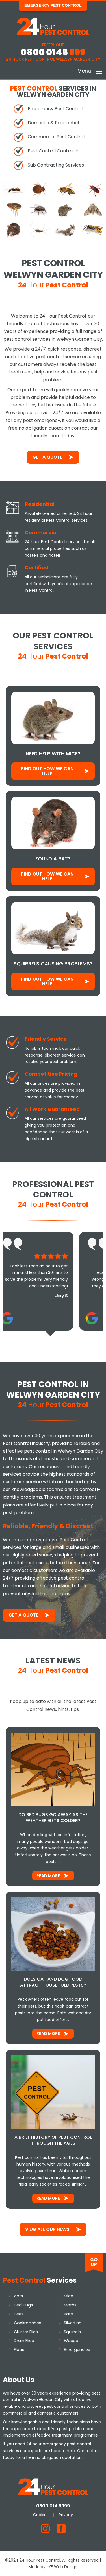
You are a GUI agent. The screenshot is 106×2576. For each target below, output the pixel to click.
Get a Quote (47, 457)
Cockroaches (28, 2323)
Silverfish (73, 2323)
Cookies (41, 2515)
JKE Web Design (62, 2567)
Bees (19, 2314)
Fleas (19, 2350)
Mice (69, 2296)
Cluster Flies (26, 2332)
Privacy (66, 2515)
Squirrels (72, 2332)
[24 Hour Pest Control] (53, 34)
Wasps (71, 2341)
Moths (70, 2305)
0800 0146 (53, 52)
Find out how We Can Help (47, 771)
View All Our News (47, 2229)
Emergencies (77, 2350)
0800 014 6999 (53, 2506)
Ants (19, 2296)
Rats (68, 2314)
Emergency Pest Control (53, 5)
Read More (48, 1876)
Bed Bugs (23, 2305)
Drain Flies (24, 2341)
